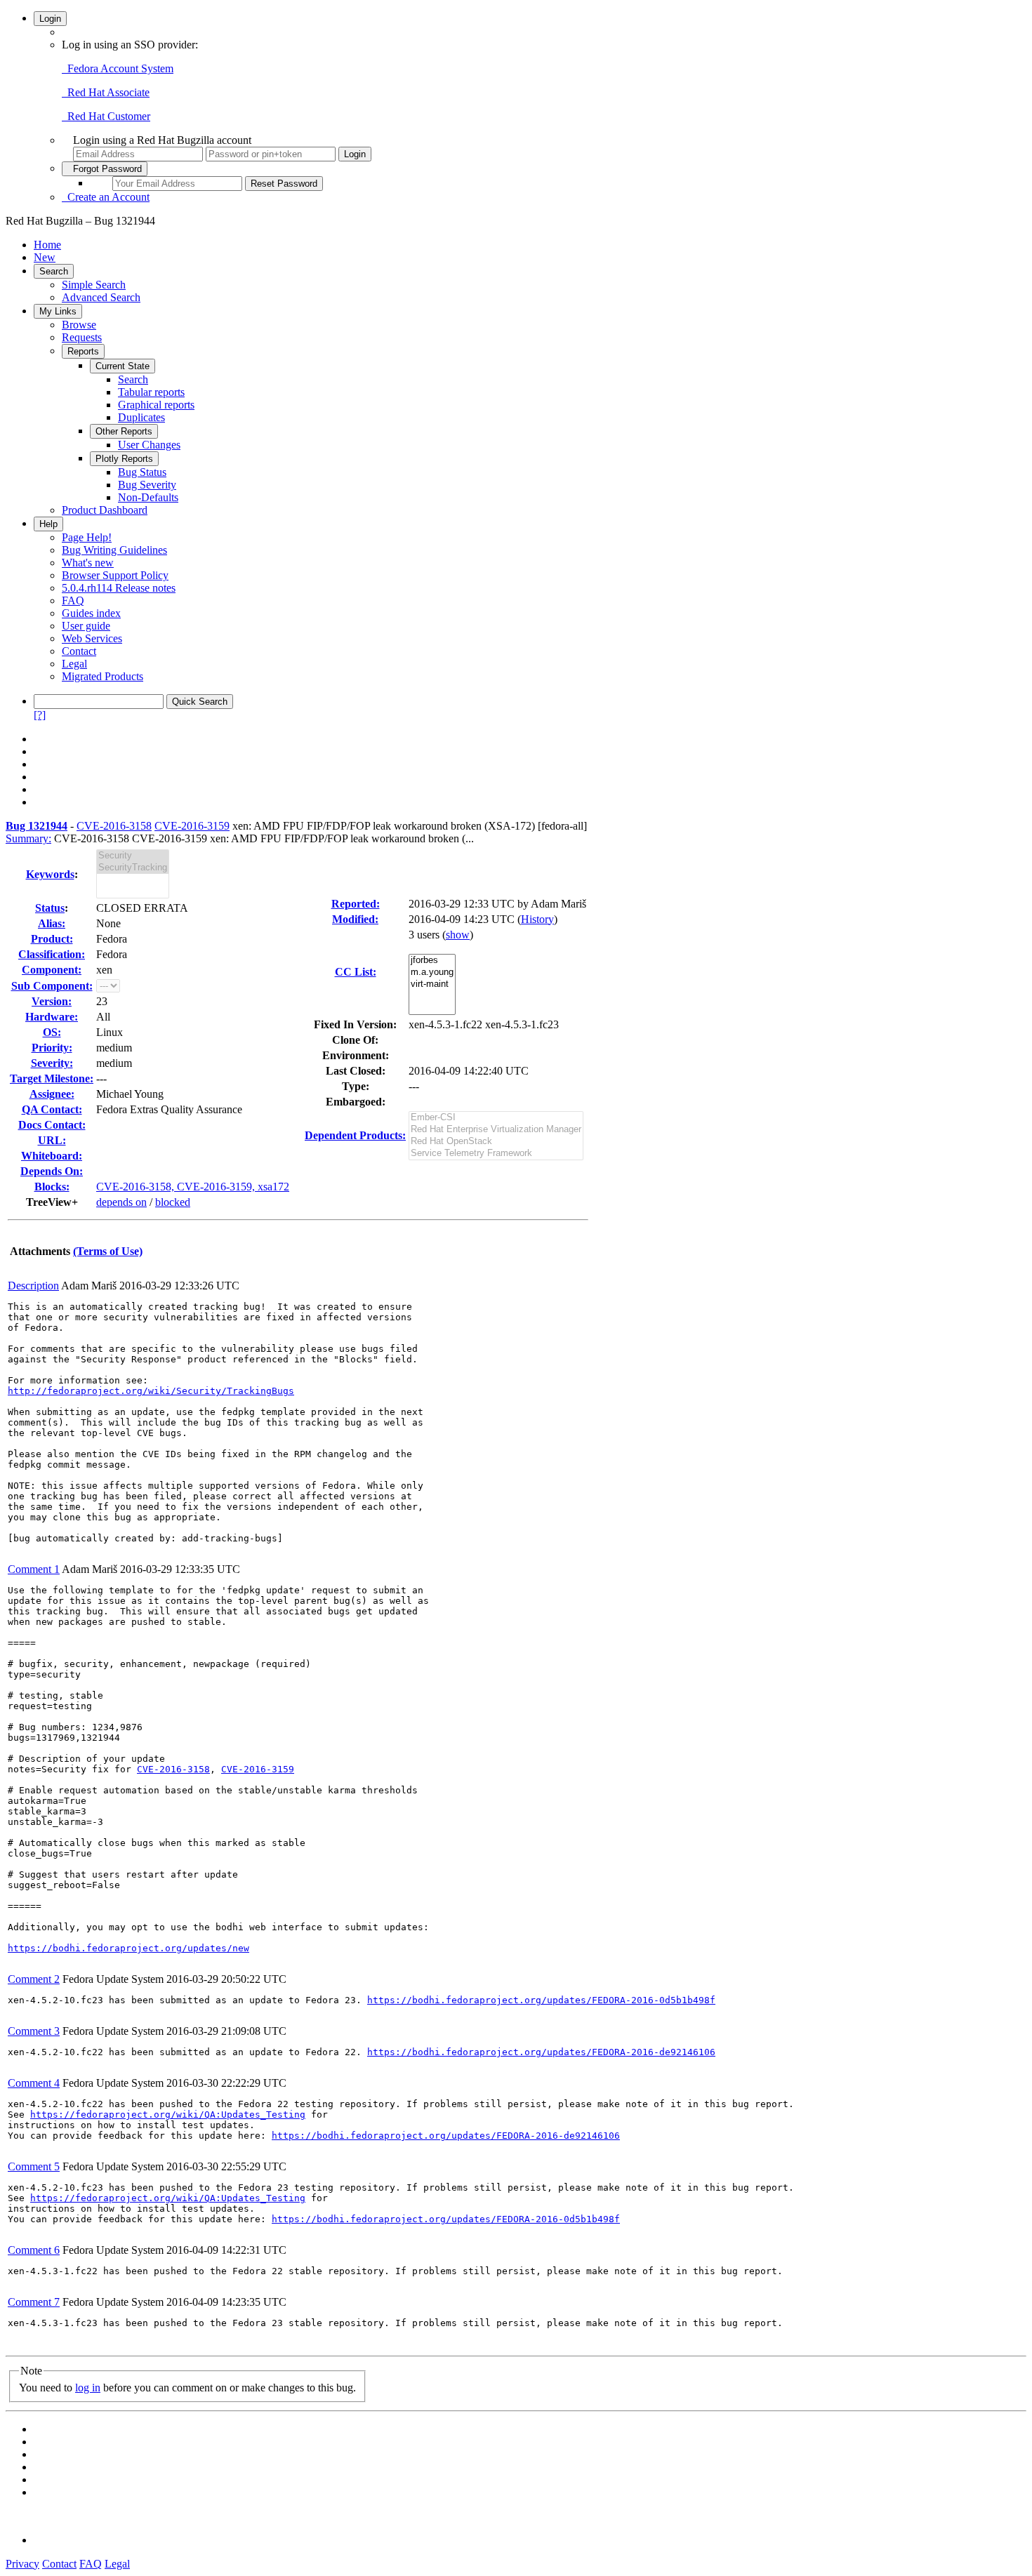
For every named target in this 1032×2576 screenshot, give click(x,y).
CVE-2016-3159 (192, 826)
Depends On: (52, 1171)
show (458, 935)
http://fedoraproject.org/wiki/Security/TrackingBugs (151, 1391)
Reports (83, 351)
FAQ (73, 600)
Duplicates (141, 417)
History (537, 919)
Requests (82, 337)
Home (47, 245)
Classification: (52, 954)
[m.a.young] (432, 972)
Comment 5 (34, 2166)
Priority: (52, 1048)
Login (50, 19)
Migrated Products (102, 676)
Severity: (52, 1063)
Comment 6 (34, 2250)
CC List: (356, 972)
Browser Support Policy (115, 575)
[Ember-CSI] (496, 1118)
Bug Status (142, 472)
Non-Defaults (148, 497)
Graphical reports (156, 405)
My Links (58, 311)
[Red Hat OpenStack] (496, 1142)
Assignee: (52, 1094)
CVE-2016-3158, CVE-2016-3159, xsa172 (193, 1187)
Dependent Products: (355, 1135)
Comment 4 (34, 2083)
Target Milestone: (52, 1078)
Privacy (22, 2564)
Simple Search (94, 285)
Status (50, 908)
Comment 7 (34, 2302)
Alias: (52, 923)
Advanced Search (101, 297)
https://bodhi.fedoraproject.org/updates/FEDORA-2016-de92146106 (541, 2052)
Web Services (92, 638)
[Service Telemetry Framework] (496, 1154)
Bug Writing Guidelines (114, 550)
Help (48, 524)
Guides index (91, 613)
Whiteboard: (52, 1156)
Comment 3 (34, 2031)
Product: (52, 939)
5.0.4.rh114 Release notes (119, 588)
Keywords (50, 874)
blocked (173, 1202)
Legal (74, 664)
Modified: (355, 919)
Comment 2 (34, 1979)
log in (88, 2388)
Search (54, 271)
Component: (52, 970)
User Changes (149, 445)
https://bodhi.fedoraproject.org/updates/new (128, 1948)
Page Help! (87, 537)
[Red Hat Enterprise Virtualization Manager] (496, 1130)
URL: (52, 1140)
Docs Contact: (52, 1125)
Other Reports (124, 431)
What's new (88, 563)
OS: (52, 1032)
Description (33, 1286)
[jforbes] (432, 961)
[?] (40, 715)
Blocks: (52, 1187)
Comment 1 (34, 1569)
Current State (123, 366)
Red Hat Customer (106, 116)
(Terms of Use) (108, 1251)
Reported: (356, 904)
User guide (86, 626)
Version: (52, 1001)
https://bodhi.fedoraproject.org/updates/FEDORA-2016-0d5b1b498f (541, 2000)
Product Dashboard (105, 510)
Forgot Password (105, 169)
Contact (79, 651)
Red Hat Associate (106, 92)
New (45, 257)
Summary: (28, 838)
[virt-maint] (432, 984)
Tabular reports (151, 392)
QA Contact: (52, 1109)
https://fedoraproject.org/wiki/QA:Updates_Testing (168, 2114)
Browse (79, 325)
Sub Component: (52, 986)
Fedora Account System (118, 68)
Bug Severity (147, 485)
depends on (121, 1202)
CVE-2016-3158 (114, 826)
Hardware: (52, 1017)
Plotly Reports (124, 459)
